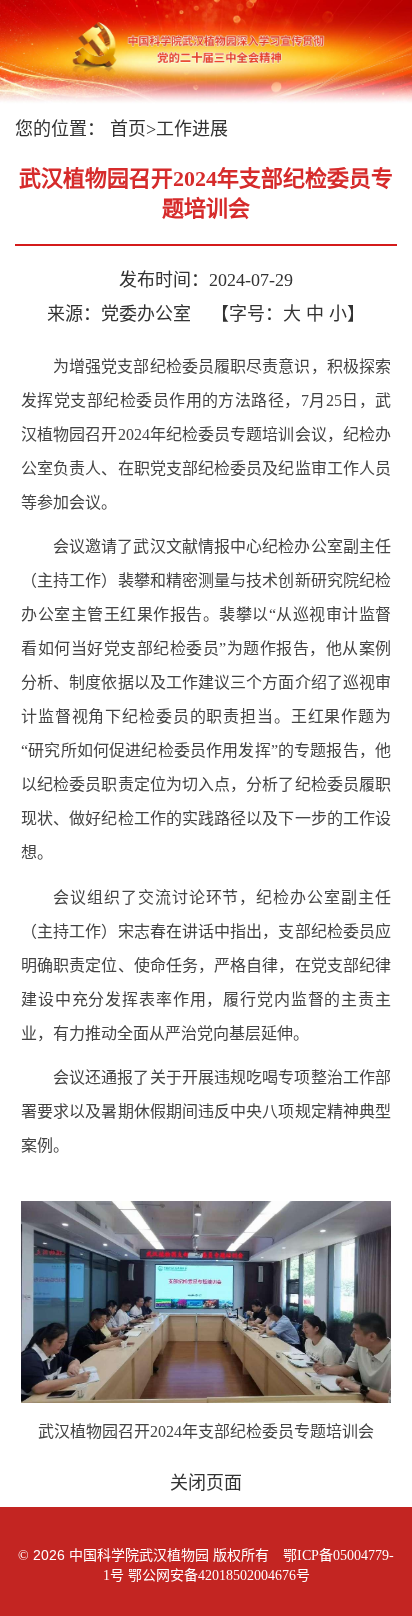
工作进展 (192, 129)
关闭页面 (206, 1483)
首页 (128, 129)
